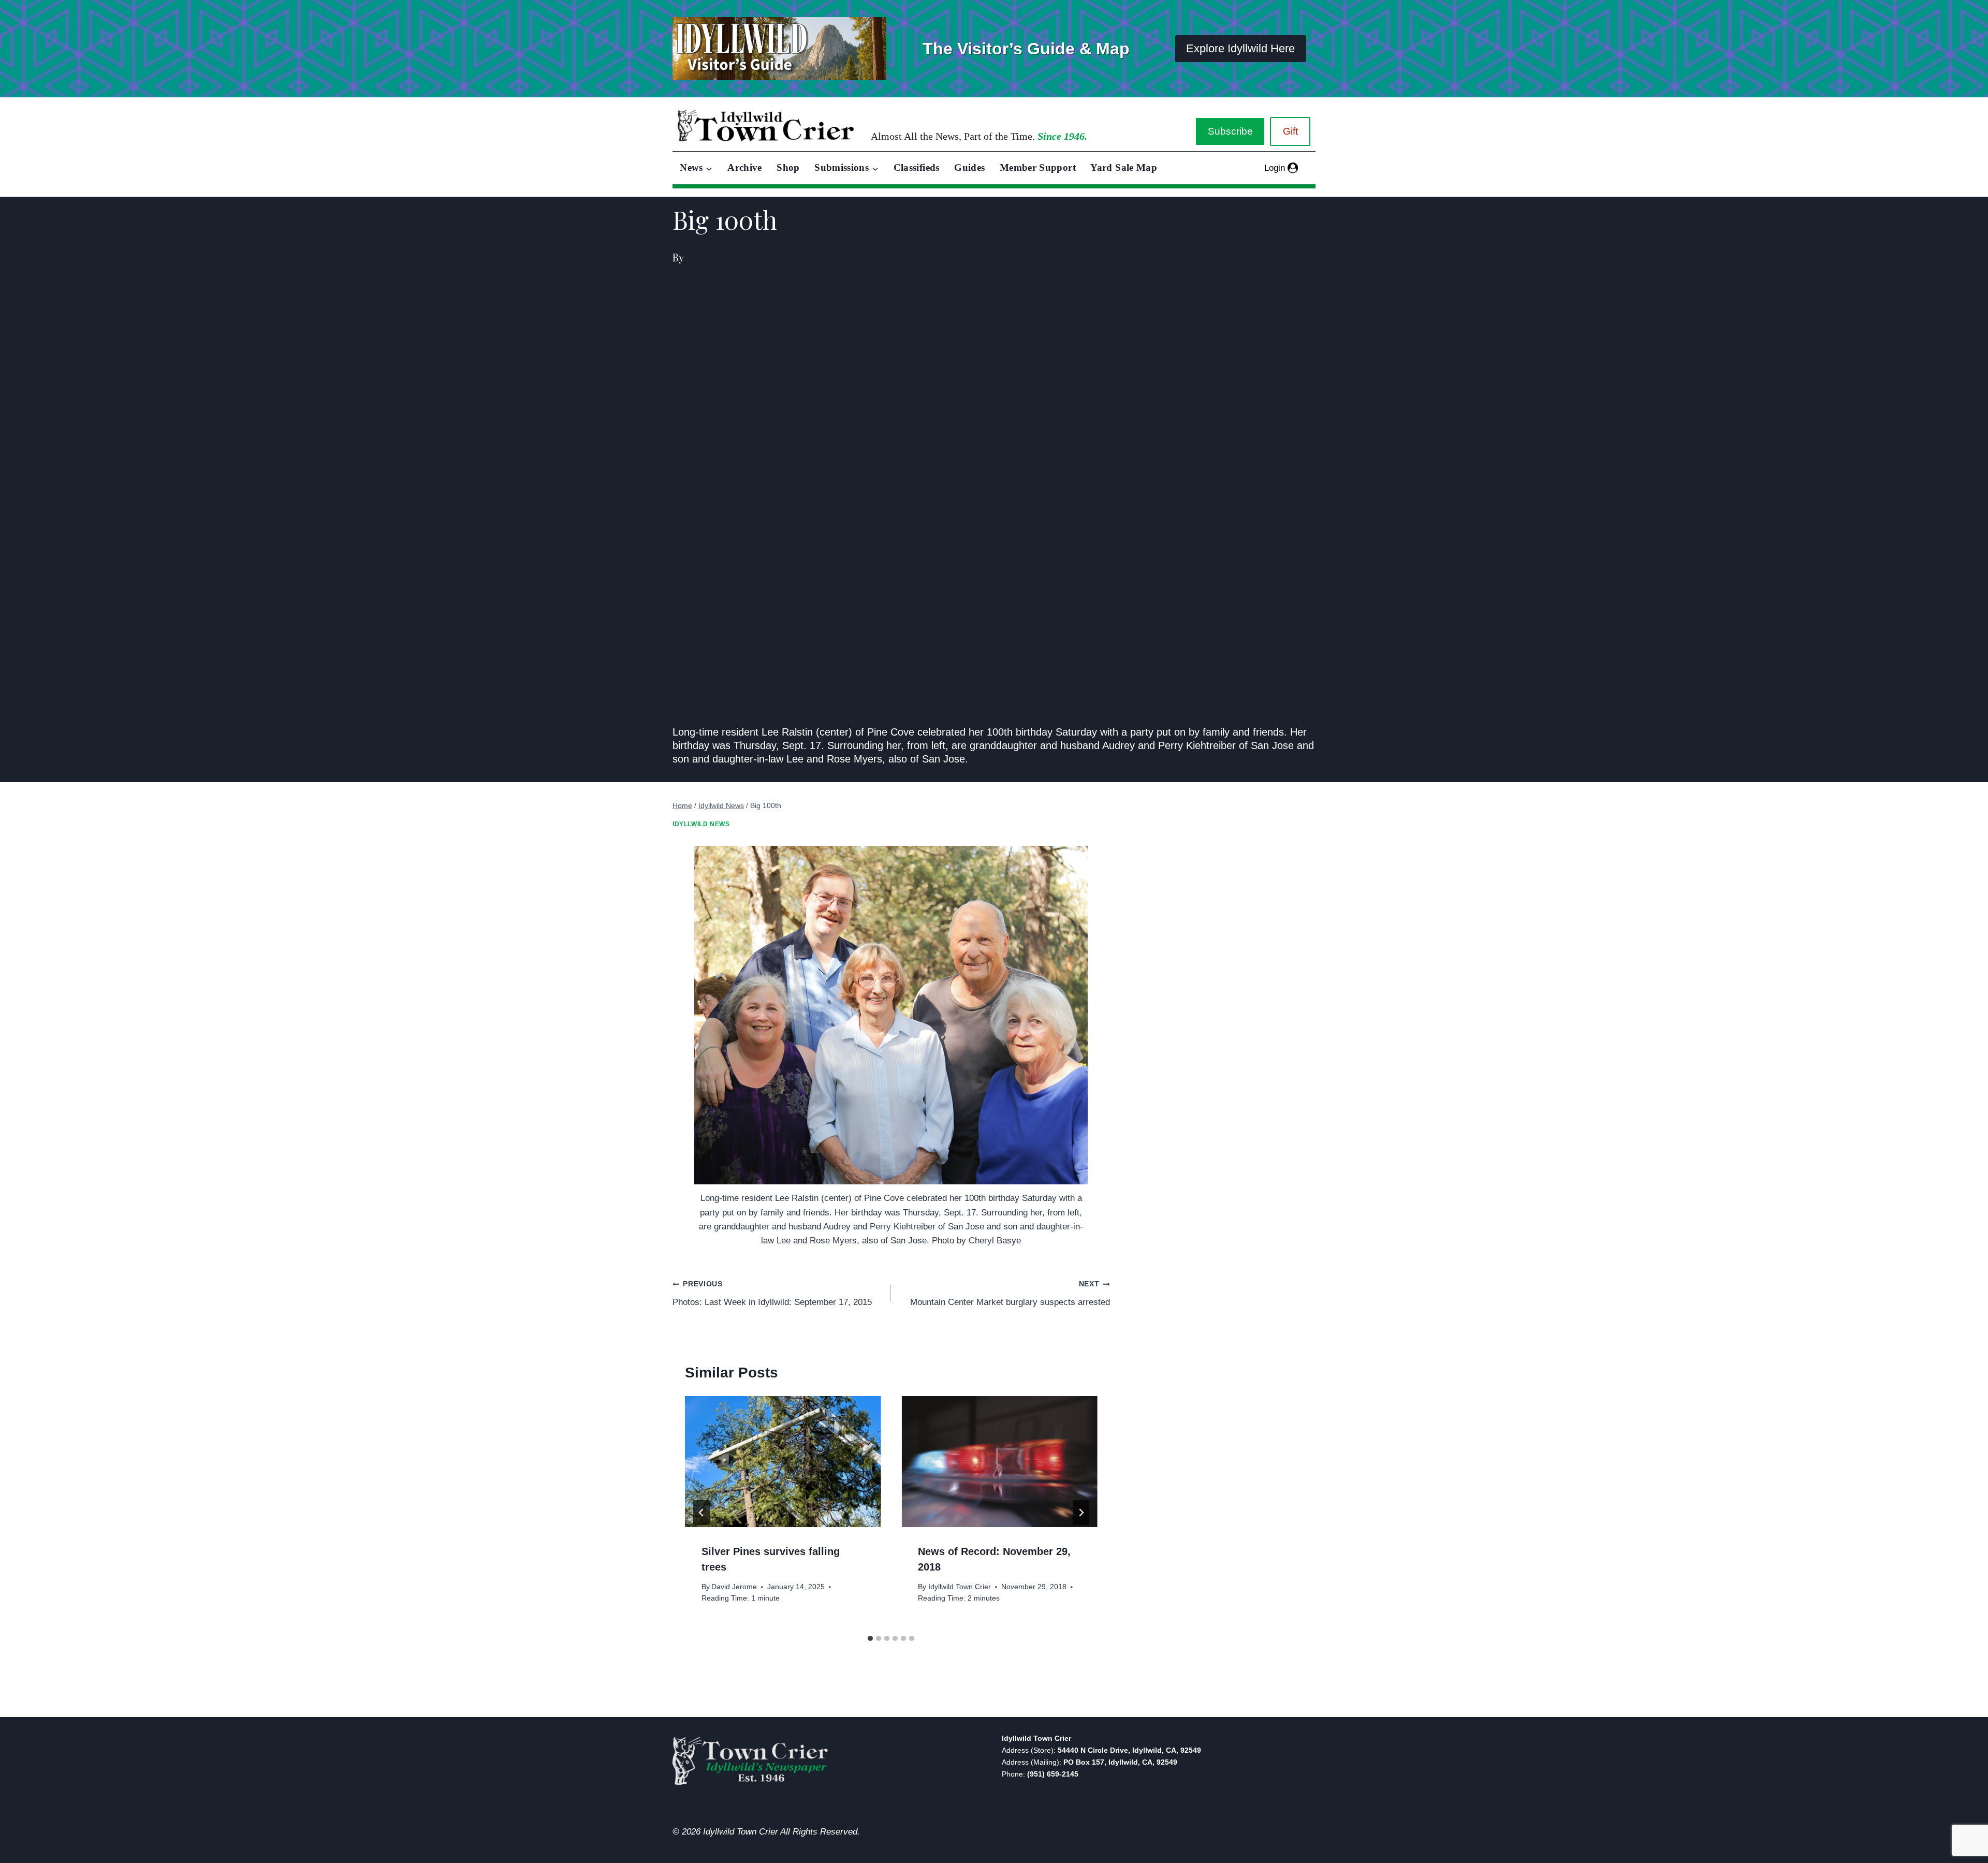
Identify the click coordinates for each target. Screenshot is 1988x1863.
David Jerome (734, 1587)
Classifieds (917, 167)
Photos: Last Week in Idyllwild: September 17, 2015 (772, 1294)
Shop (788, 167)
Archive (745, 167)
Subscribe (1230, 131)
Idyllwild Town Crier (960, 1587)
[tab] (870, 1638)
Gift (1290, 131)
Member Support (1038, 167)
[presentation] (783, 1461)
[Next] (1081, 1513)
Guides (969, 167)
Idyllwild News (701, 824)
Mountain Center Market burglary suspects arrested (1010, 1294)
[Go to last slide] (701, 1513)
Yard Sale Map (1124, 167)
